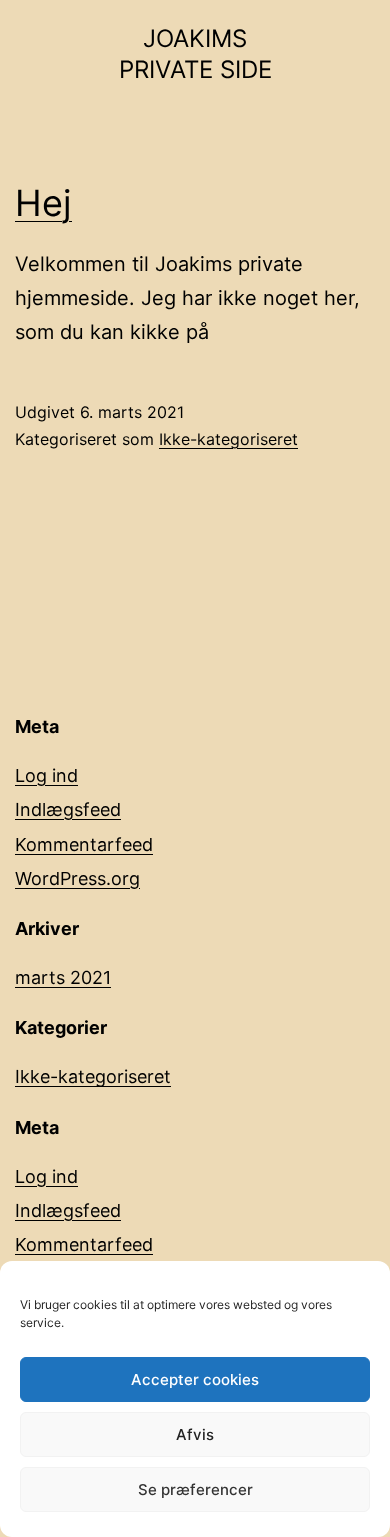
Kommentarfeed (84, 844)
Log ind (46, 775)
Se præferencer (195, 1489)
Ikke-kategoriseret (228, 439)
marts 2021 (63, 977)
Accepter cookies (195, 1379)
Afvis (195, 1434)
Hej (43, 203)
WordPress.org (77, 878)
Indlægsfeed (68, 809)
